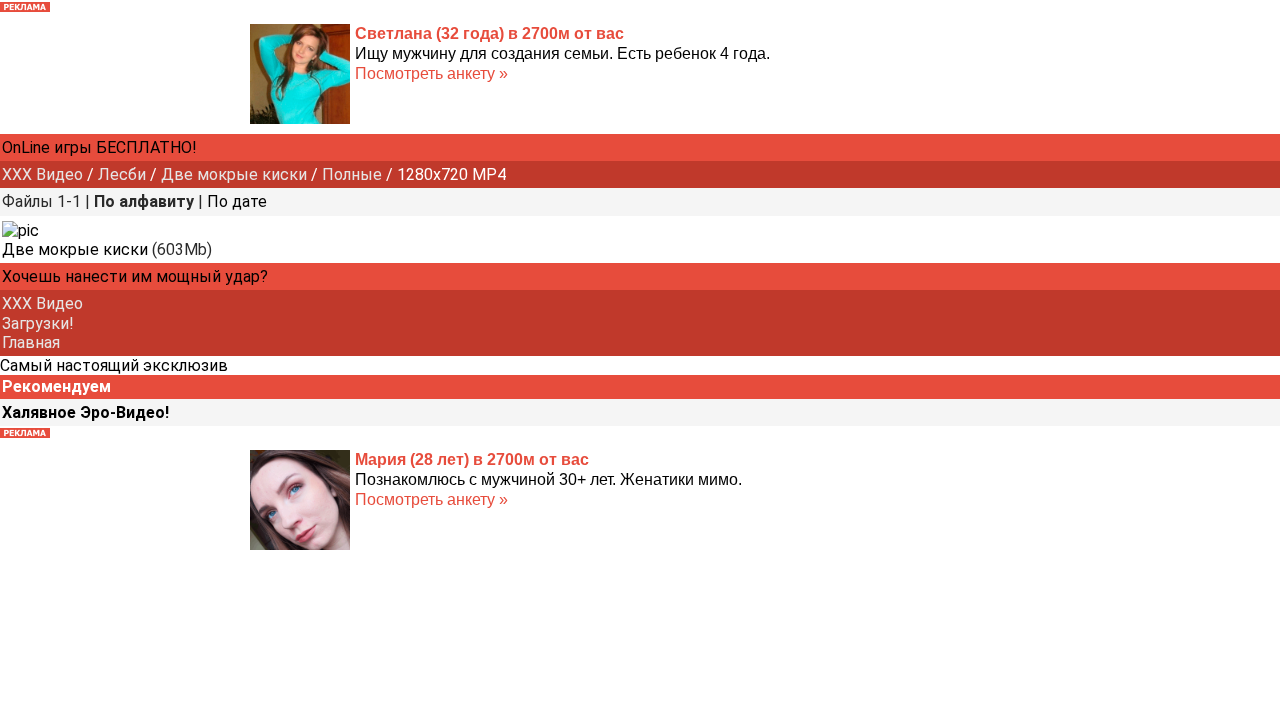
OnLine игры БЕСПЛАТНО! (99, 147)
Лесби (122, 174)
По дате (237, 201)
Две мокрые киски (234, 174)
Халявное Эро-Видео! (85, 412)
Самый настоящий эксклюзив (114, 365)
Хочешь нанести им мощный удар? (135, 276)
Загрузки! (38, 323)
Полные (352, 174)
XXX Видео (42, 174)
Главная (31, 342)
